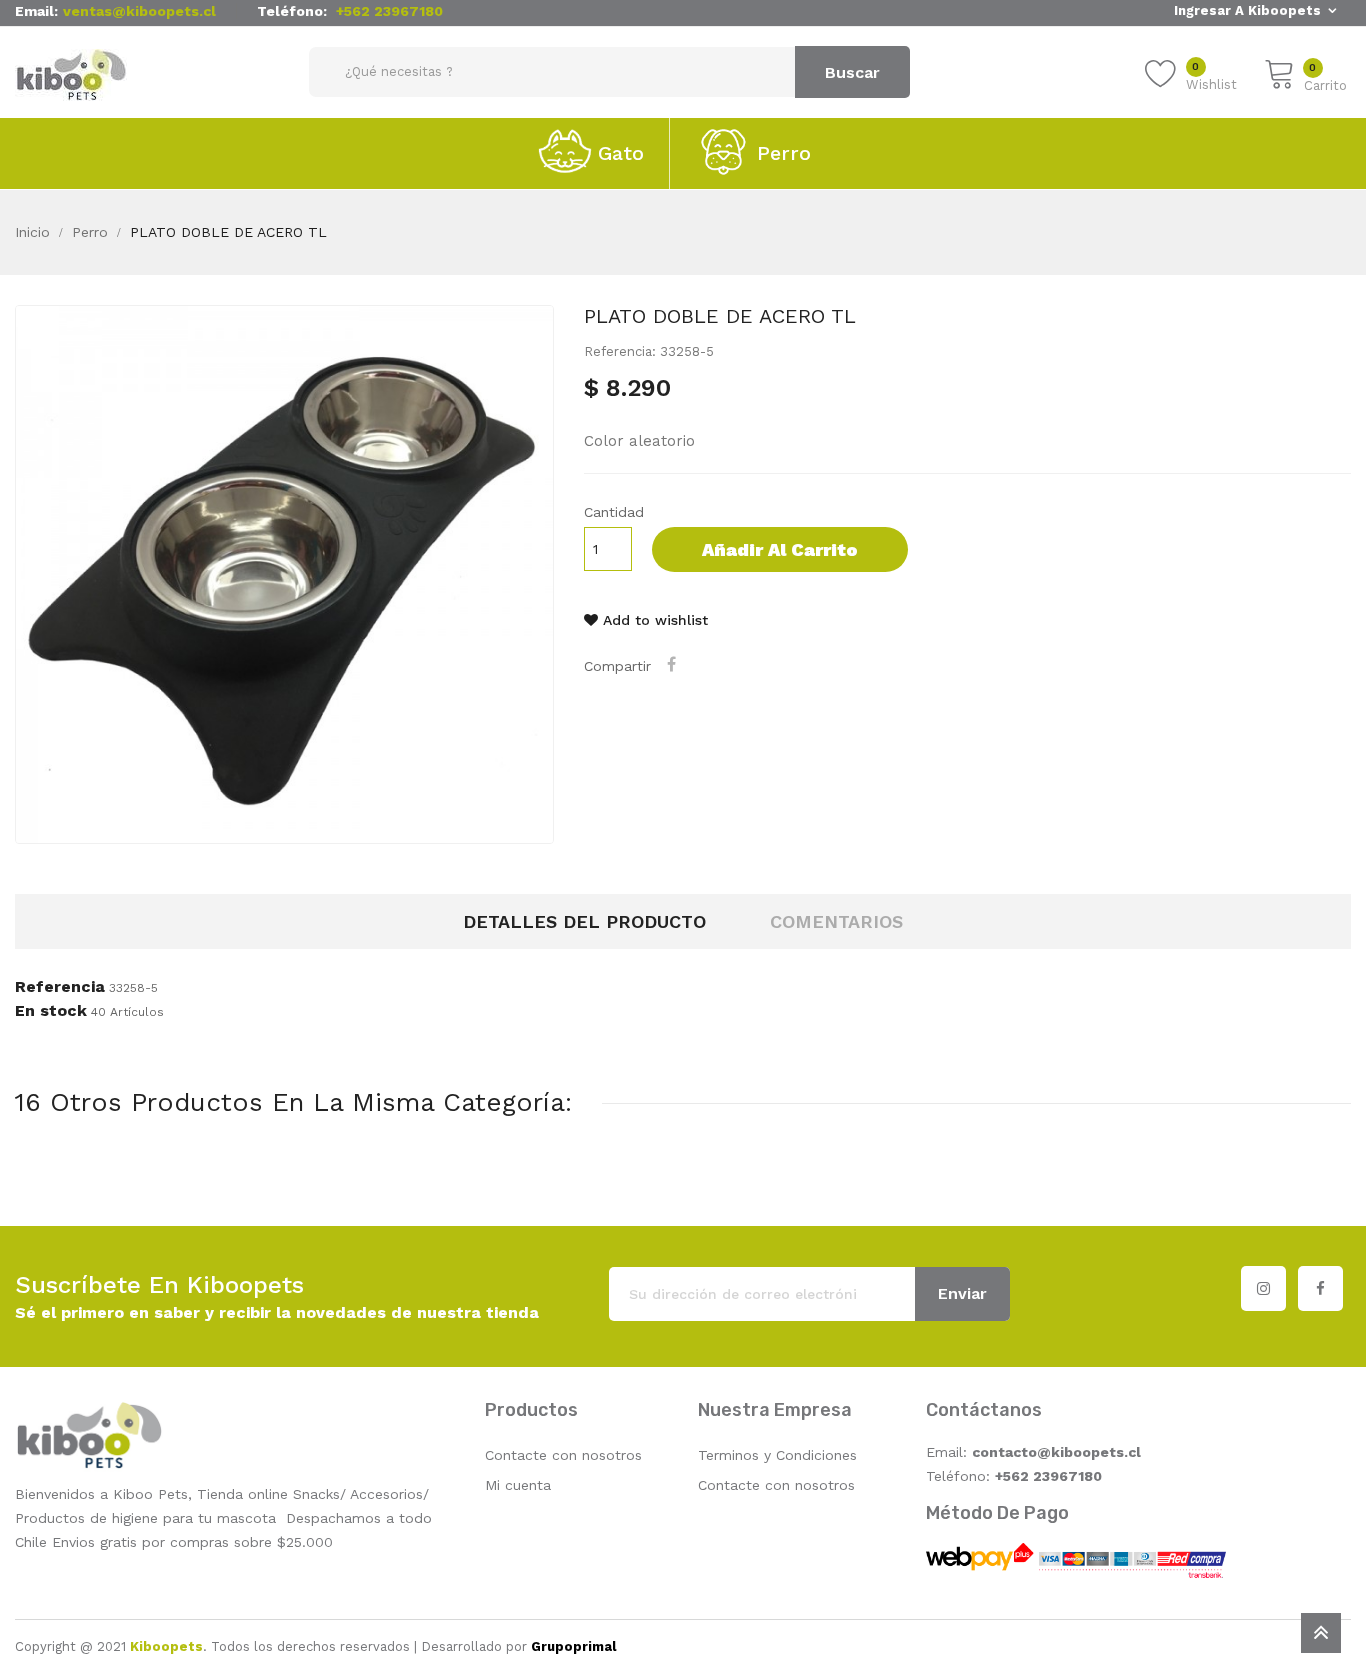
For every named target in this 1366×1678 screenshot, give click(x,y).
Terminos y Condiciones (777, 1455)
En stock (51, 1011)
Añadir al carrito (780, 549)
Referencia (60, 987)
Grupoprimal (573, 1646)
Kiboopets (166, 1646)
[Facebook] (1320, 1288)
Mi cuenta (518, 1485)
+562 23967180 (389, 11)
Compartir (673, 664)
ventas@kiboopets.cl (139, 11)
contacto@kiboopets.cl (1056, 1452)
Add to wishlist (653, 620)
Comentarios (836, 921)
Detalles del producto (584, 921)
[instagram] (1263, 1288)
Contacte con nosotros (563, 1455)
